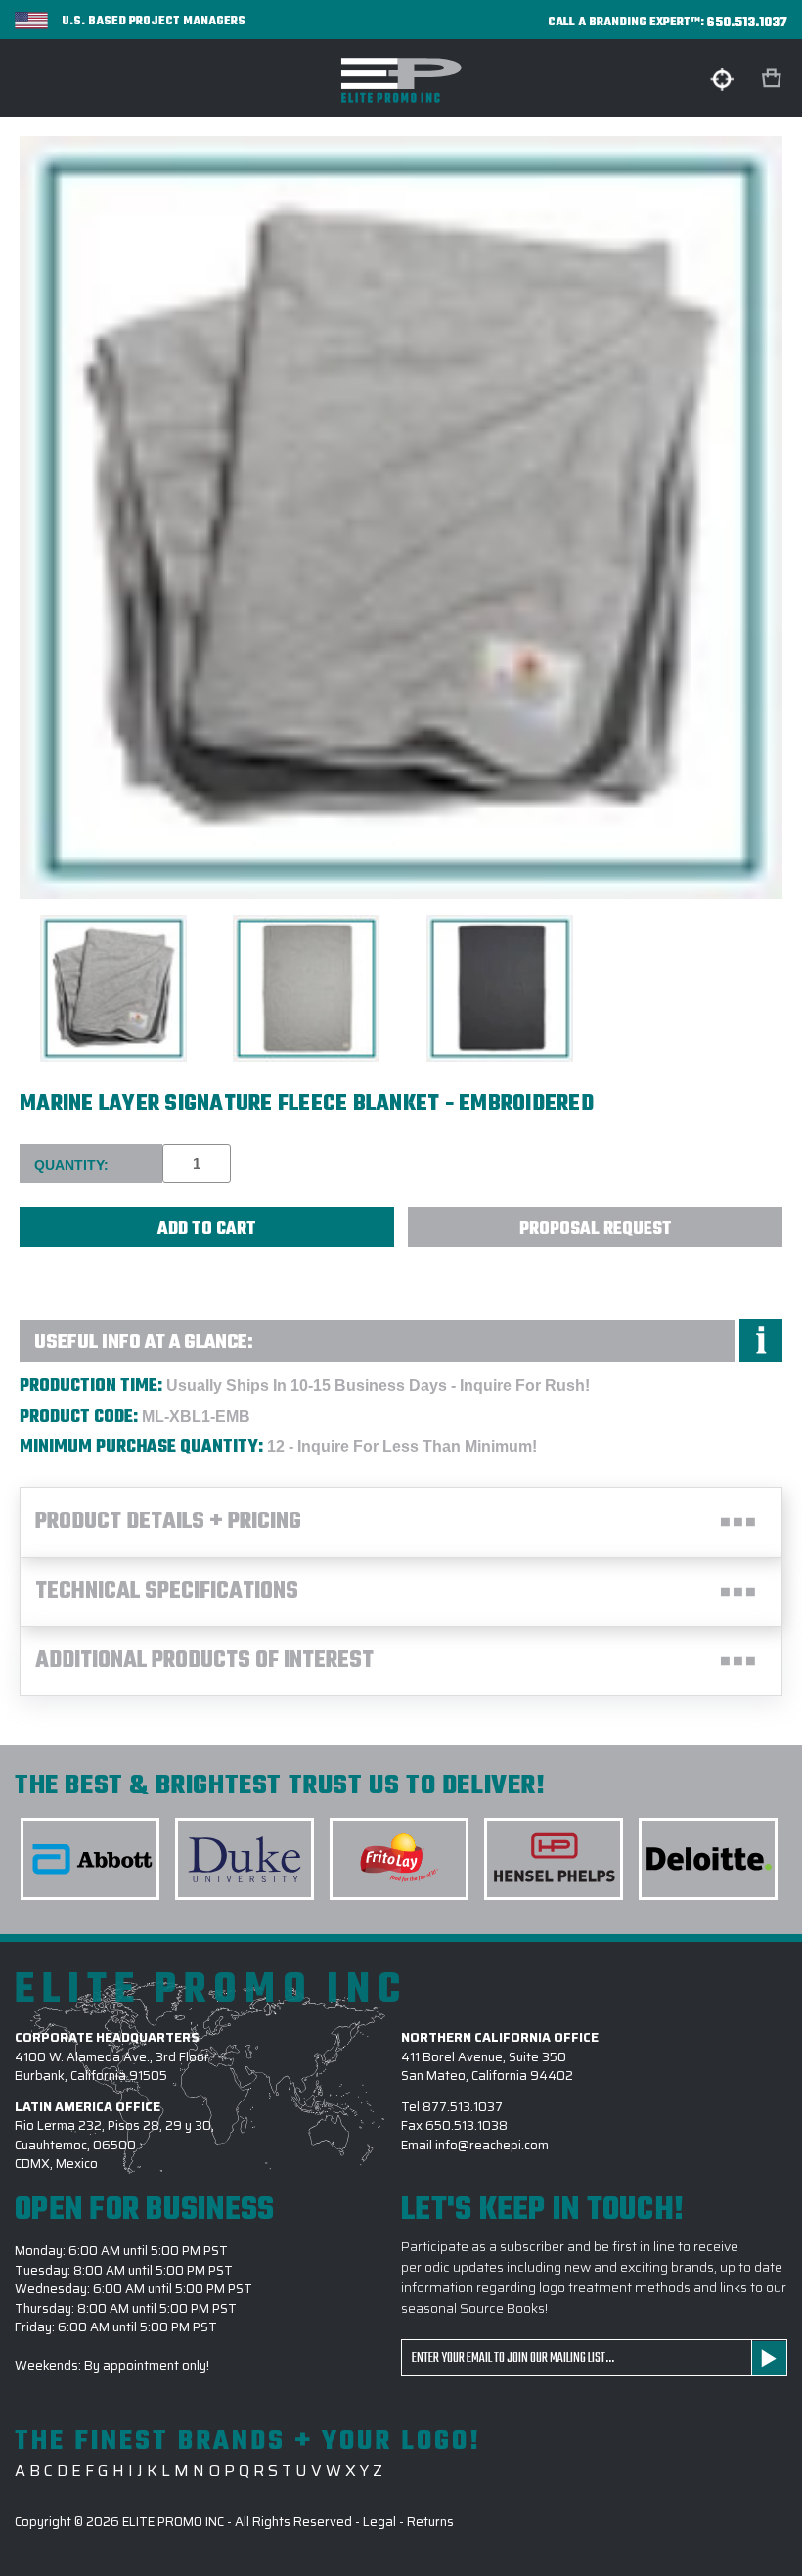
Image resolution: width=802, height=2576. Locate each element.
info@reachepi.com (492, 2145)
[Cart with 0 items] (774, 79)
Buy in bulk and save (69, 1270)
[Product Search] (722, 79)
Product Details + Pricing (168, 1522)
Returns (430, 2522)
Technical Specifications (167, 1592)
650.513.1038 (467, 2125)
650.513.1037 (747, 23)
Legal (379, 2522)
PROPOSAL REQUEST (596, 1229)
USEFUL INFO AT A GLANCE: (144, 1343)
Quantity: (71, 1165)
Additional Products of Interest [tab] (204, 1661)
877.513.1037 (463, 2107)
